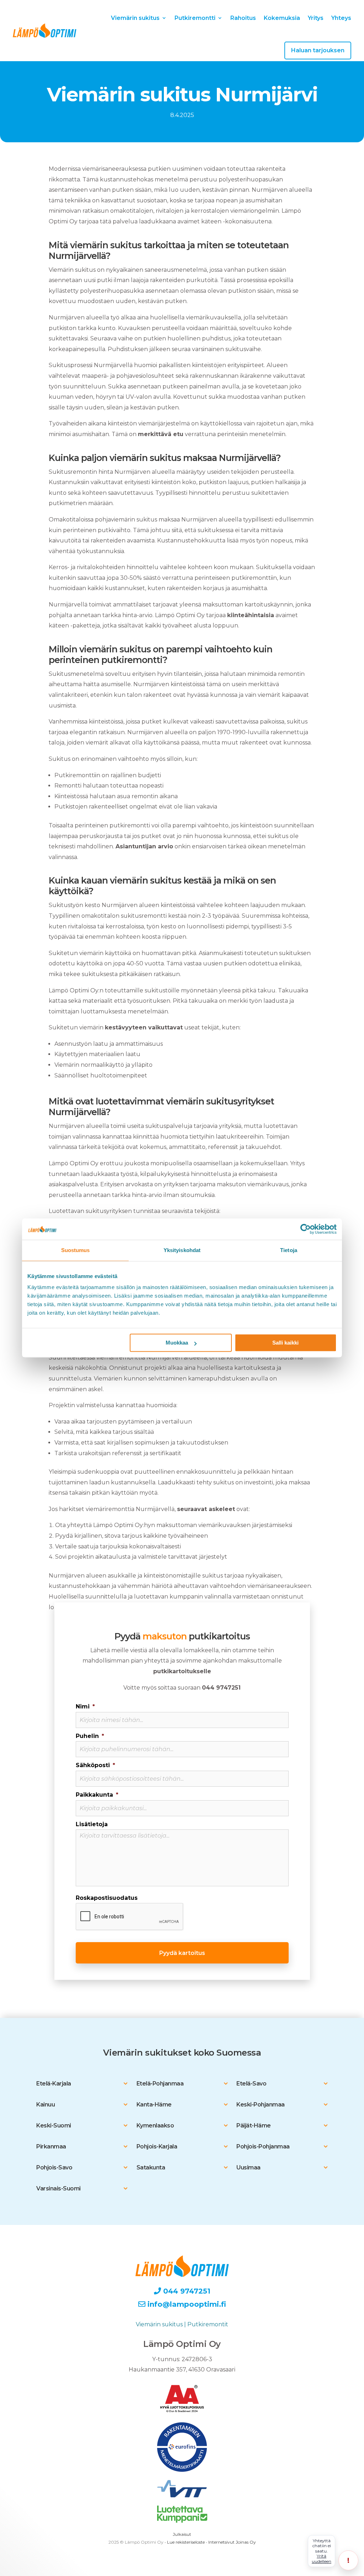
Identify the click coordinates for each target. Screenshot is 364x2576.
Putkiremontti (195, 18)
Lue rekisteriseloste (186, 2542)
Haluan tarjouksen (318, 50)
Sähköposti (95, 1765)
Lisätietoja (92, 1824)
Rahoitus (243, 18)
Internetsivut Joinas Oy (232, 2542)
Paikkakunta (97, 1795)
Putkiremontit (208, 2324)
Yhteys (341, 18)
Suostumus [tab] (76, 1250)
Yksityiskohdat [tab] (182, 1250)
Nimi (85, 1706)
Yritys (316, 18)
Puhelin (90, 1736)
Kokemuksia (282, 18)
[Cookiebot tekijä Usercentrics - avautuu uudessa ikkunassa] (306, 1229)
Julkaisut (182, 2534)
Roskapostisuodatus (107, 1898)
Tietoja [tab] (289, 1250)
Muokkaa (177, 1343)
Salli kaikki (285, 1343)
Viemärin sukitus (135, 18)
